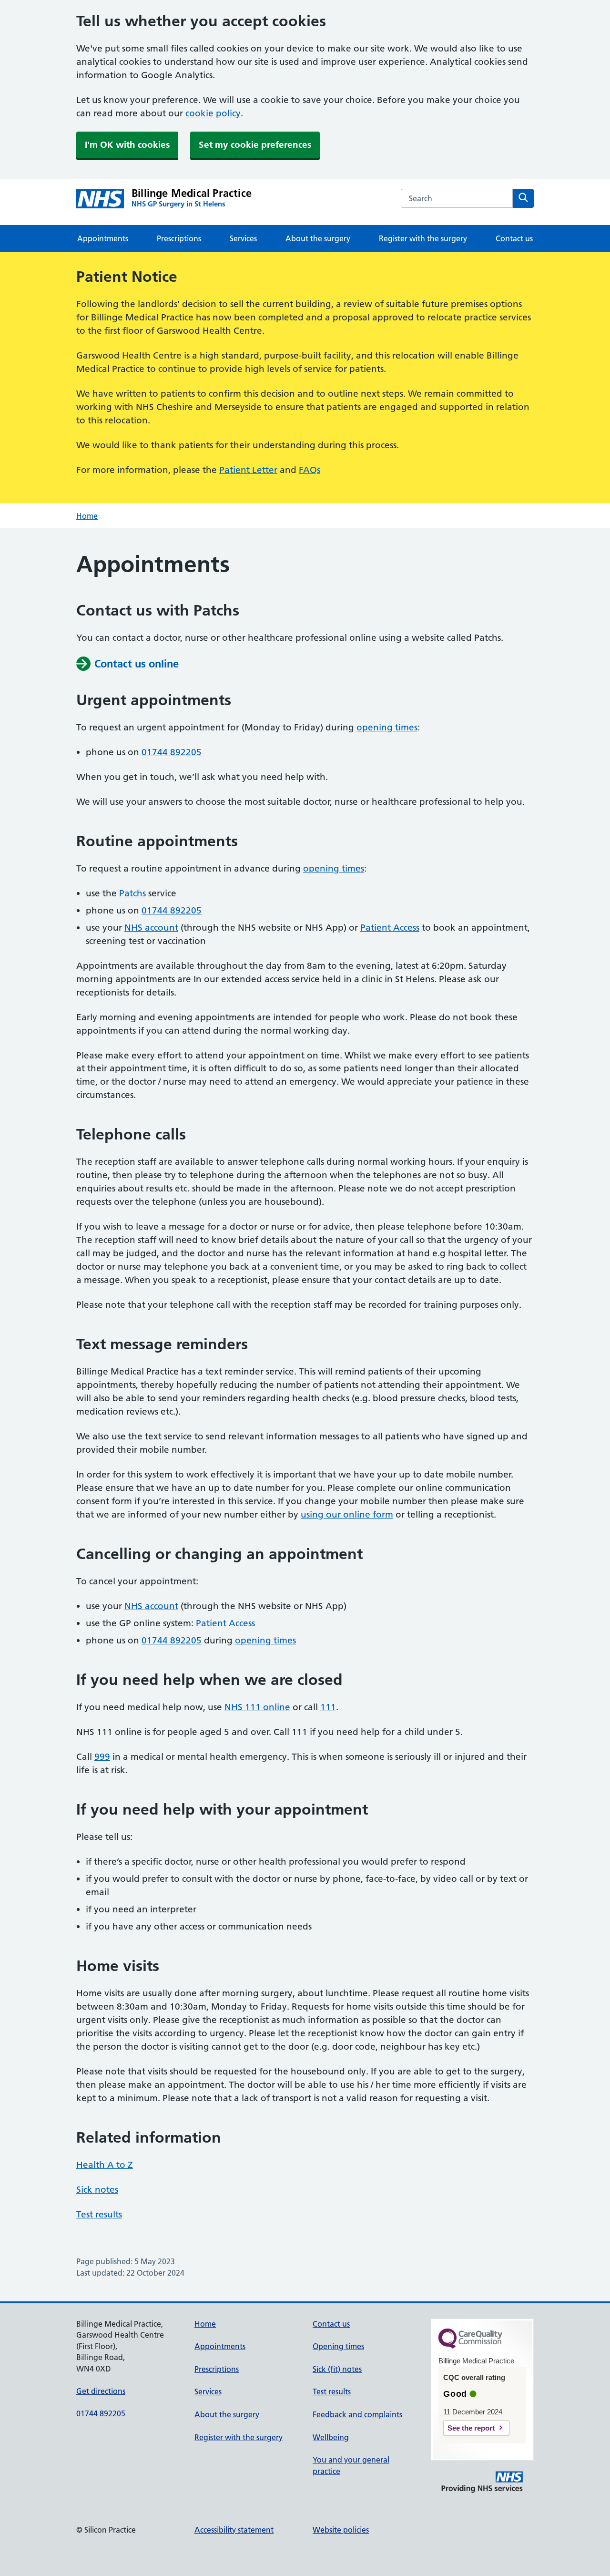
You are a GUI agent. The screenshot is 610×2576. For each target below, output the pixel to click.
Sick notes (97, 2190)
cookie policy (213, 113)
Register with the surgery (423, 238)
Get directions (101, 2391)
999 (102, 1757)
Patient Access (390, 928)
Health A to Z (105, 2165)
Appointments (103, 238)
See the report (471, 2428)
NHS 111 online (257, 1707)
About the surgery (318, 238)
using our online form (347, 1514)
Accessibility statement (234, 2530)
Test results (99, 2214)
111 (328, 1707)
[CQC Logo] (470, 2346)
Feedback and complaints (357, 2414)
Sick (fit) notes (337, 2369)
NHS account (151, 928)
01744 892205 (172, 752)
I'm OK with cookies (127, 145)
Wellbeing (331, 2437)
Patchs (132, 893)
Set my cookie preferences (255, 145)
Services (243, 238)
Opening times (338, 2346)
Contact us (514, 238)
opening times (387, 727)
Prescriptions (179, 238)
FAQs (310, 470)
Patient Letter (248, 470)
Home (87, 516)
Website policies (341, 2530)
